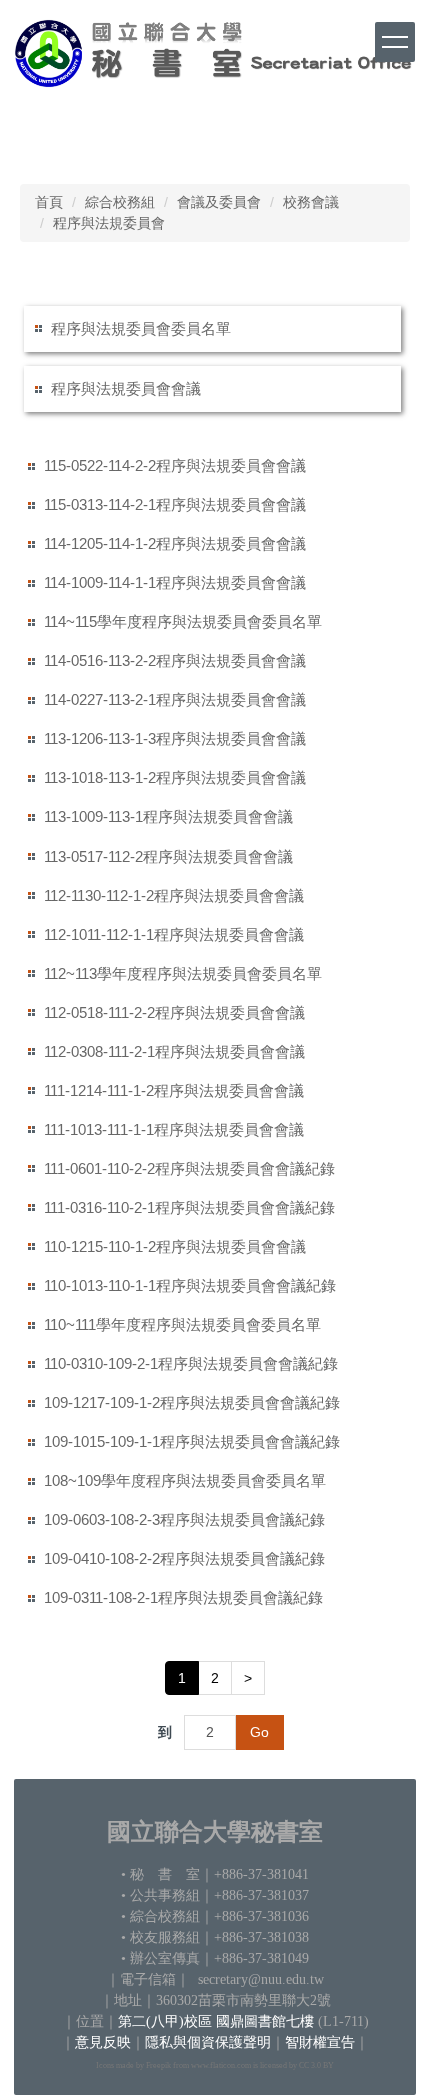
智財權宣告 (320, 2042)
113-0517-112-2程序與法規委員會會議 (168, 856)
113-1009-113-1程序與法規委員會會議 (168, 816)
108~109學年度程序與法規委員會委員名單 (185, 1480)
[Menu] (395, 42)
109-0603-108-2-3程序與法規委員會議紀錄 (184, 1519)
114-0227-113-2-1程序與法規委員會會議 (175, 699)
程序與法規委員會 (109, 223)
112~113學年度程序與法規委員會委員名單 (183, 973)
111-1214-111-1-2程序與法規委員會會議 (174, 1090)
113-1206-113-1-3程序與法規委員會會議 (175, 738)
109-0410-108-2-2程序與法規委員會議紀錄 (184, 1558)
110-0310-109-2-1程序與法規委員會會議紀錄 (191, 1363)
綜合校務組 (120, 202)
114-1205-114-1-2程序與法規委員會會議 (175, 543)
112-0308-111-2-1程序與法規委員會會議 (174, 1051)
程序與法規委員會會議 (126, 388)
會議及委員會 (219, 202)
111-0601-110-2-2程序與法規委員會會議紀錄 (189, 1168)
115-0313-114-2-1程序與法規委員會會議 (175, 504)
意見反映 (103, 2042)
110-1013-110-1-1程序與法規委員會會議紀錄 (190, 1285)
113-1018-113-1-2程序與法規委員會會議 (175, 777)
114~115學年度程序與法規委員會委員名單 (183, 621)
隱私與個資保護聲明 (208, 2042)
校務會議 (311, 202)
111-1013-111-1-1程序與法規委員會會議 (174, 1129)
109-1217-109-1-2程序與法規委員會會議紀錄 (192, 1402)
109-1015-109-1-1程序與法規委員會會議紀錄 (192, 1441)
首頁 (49, 202)
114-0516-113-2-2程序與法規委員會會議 (175, 660)
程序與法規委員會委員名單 (141, 328)
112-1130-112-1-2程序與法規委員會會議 (174, 895)
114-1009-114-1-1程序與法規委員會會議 (175, 582)
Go (259, 1732)
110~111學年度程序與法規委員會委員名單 (182, 1324)
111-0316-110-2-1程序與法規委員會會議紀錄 (189, 1207)
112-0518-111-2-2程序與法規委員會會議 (174, 1012)
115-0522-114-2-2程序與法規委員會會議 (175, 465)
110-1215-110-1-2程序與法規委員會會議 (175, 1246)
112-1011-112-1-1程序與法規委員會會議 (174, 934)
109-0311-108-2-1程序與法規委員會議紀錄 (183, 1597)
